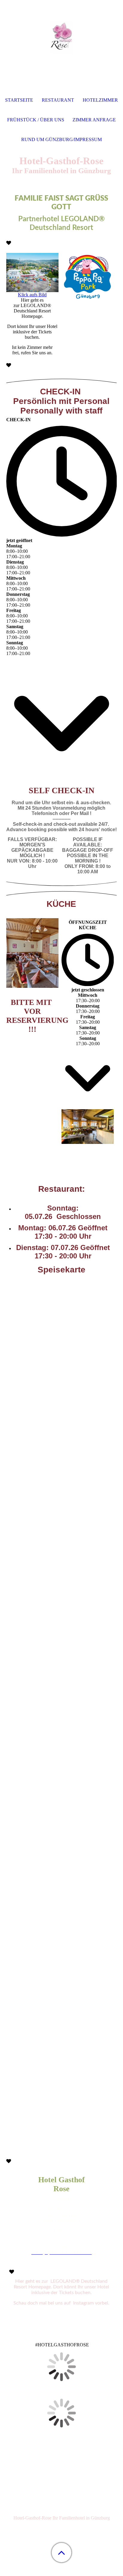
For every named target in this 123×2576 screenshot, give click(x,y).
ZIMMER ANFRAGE (94, 120)
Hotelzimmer (100, 100)
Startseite (19, 100)
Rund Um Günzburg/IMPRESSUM (61, 139)
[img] (61, 37)
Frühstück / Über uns (36, 120)
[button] (61, 2553)
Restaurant (58, 100)
